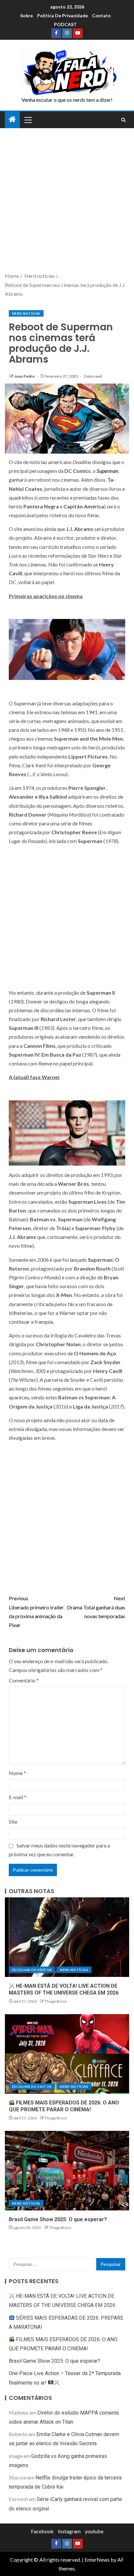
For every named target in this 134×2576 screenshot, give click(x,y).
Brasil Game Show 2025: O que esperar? (58, 2219)
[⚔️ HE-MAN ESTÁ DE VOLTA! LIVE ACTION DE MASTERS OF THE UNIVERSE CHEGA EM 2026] (67, 1937)
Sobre (27, 15)
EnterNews (97, 2560)
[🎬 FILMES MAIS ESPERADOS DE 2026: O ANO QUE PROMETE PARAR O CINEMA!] (67, 2054)
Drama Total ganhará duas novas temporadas (96, 1607)
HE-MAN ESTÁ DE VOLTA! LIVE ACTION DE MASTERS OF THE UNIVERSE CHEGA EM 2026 (64, 1989)
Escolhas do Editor (32, 1970)
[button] (28, 120)
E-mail (18, 1797)
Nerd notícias (26, 313)
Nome (17, 1773)
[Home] (12, 120)
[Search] (123, 120)
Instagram (69, 2531)
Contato (101, 15)
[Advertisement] (67, 201)
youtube (94, 2531)
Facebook (42, 2531)
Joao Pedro (25, 376)
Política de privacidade (62, 15)
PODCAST (65, 24)
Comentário (24, 1680)
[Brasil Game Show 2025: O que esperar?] (67, 2171)
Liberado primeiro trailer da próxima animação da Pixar (36, 1612)
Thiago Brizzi (56, 2001)
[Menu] (28, 120)
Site (13, 1822)
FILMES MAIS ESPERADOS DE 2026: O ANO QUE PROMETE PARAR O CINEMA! (64, 2106)
